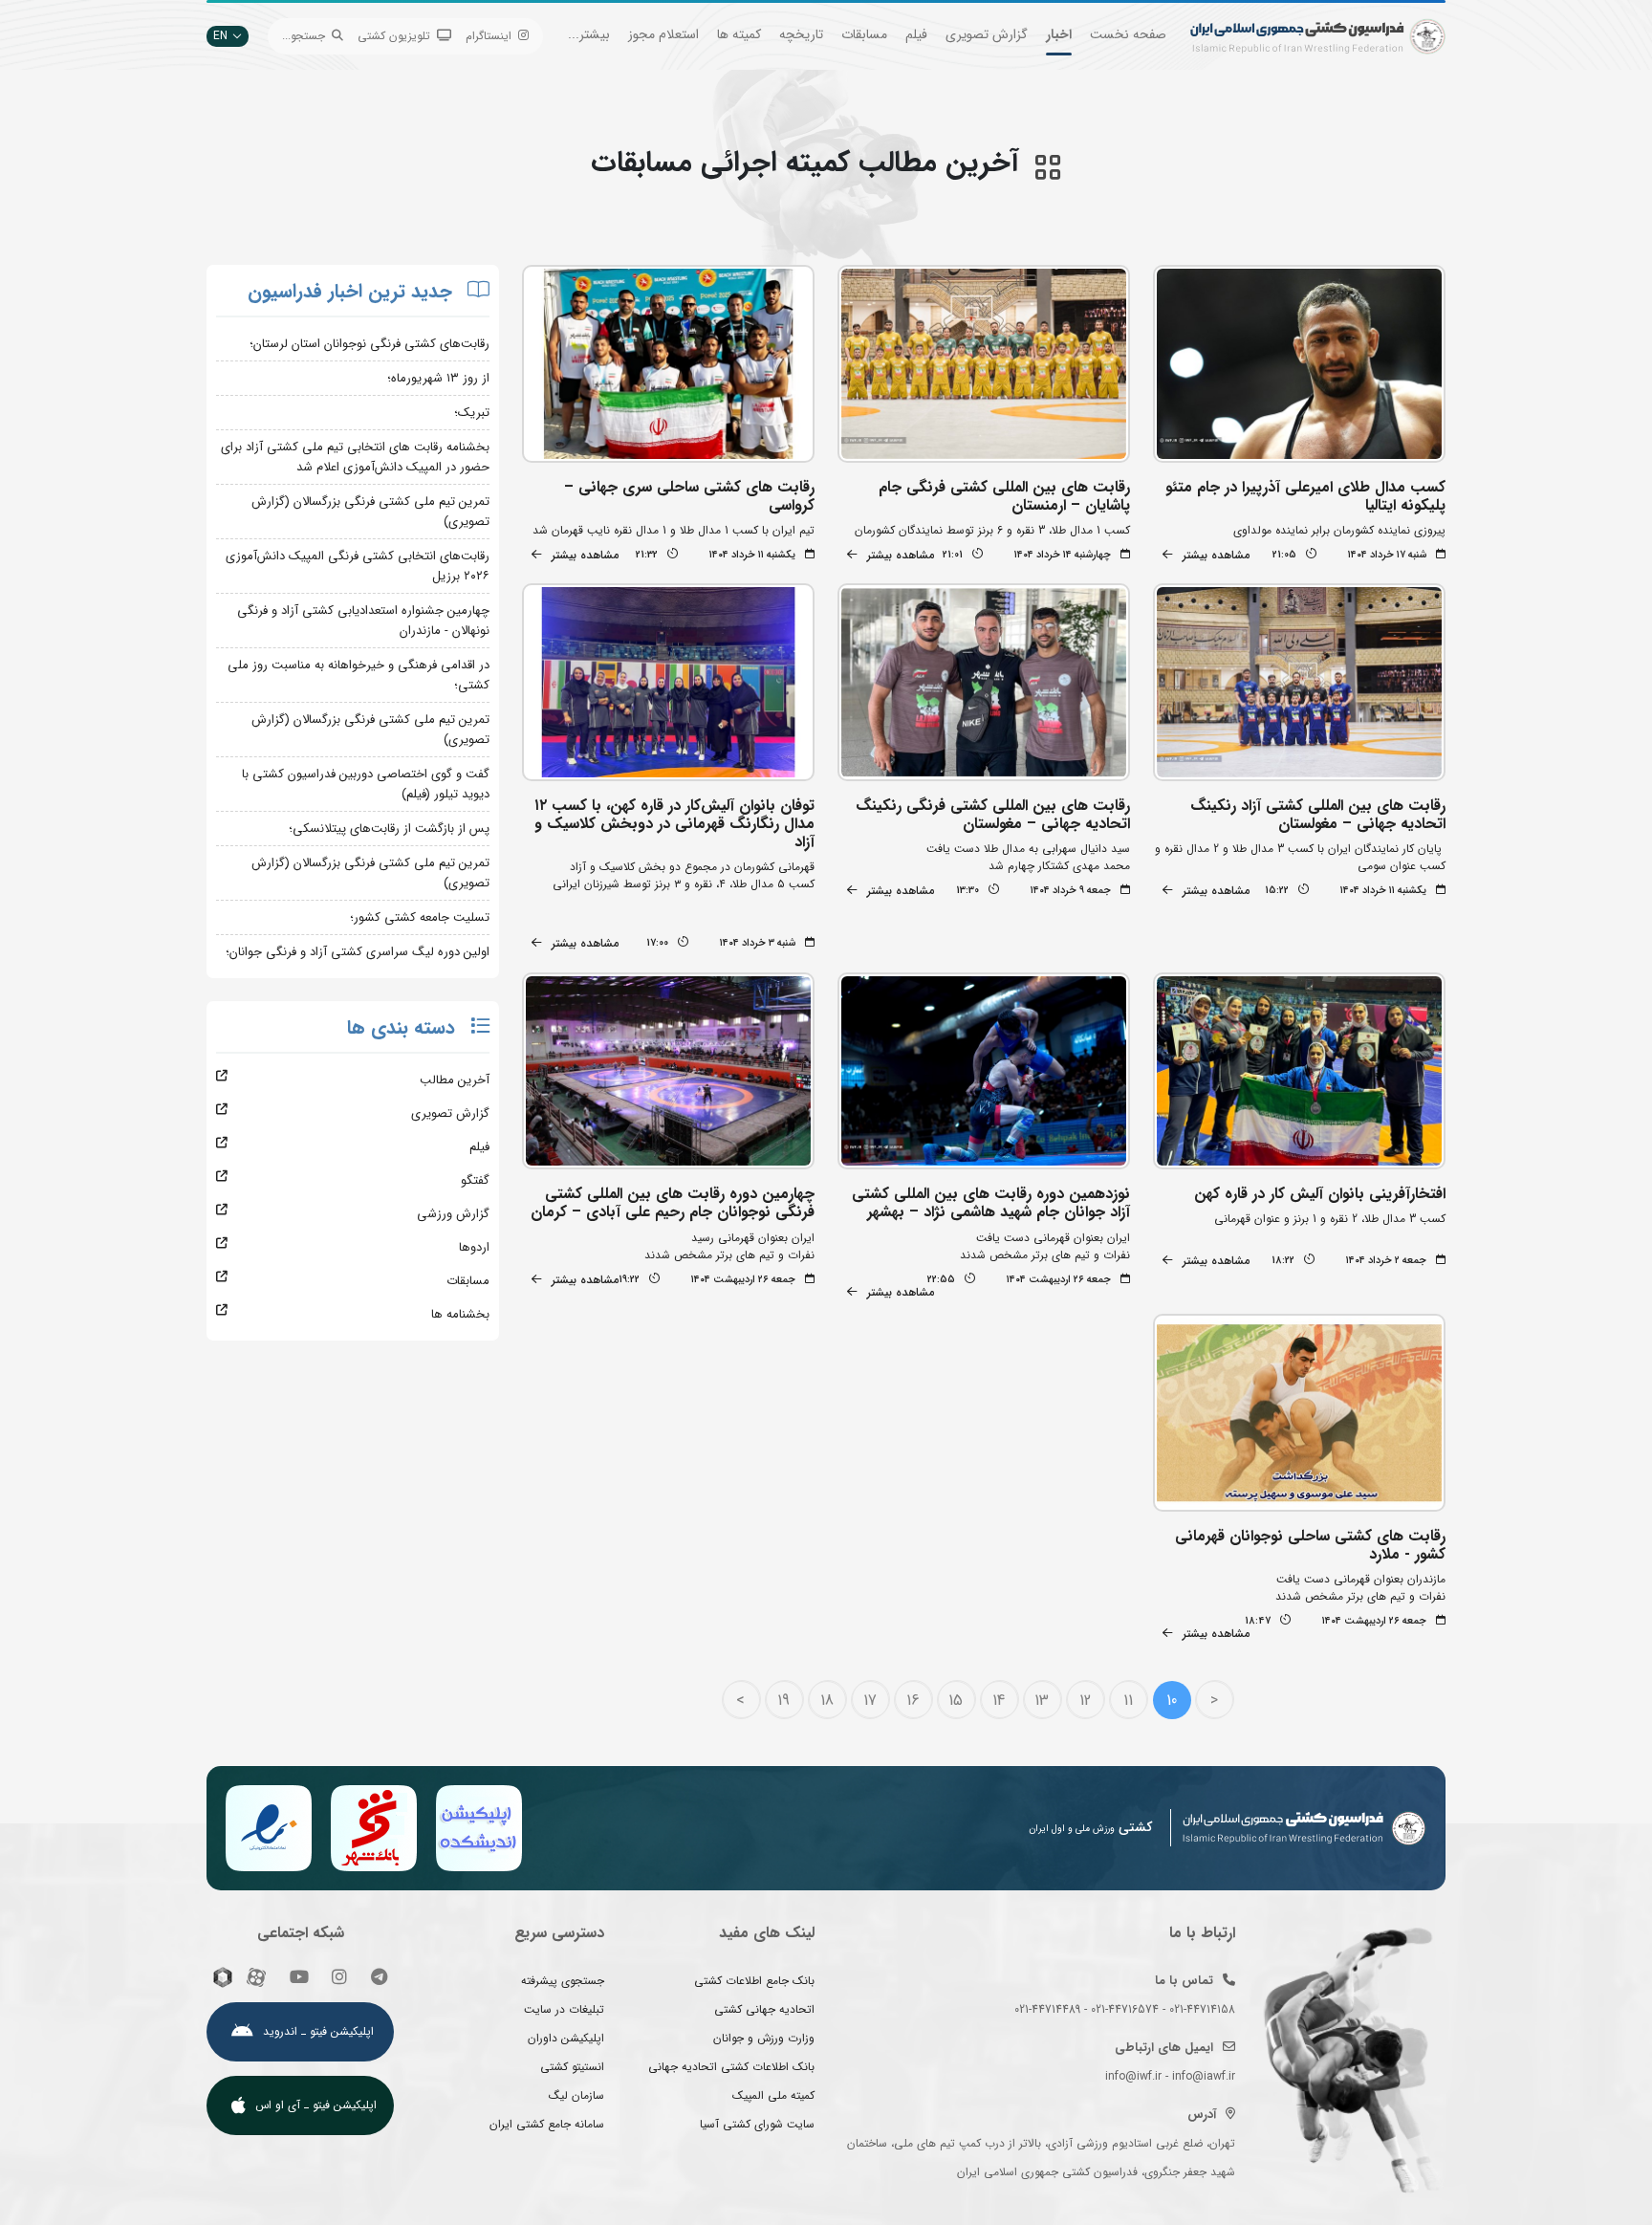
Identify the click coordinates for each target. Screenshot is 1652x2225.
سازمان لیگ (576, 2095)
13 (1042, 1701)
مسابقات (864, 34)
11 (1128, 1701)
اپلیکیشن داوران (566, 2038)
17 (870, 1701)
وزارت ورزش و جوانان (764, 2038)
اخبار (1059, 34)
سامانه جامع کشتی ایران (547, 2124)
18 (827, 1701)
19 (783, 1701)
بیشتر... (589, 34)
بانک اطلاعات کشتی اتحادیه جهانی (731, 2067)
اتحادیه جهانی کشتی (764, 2009)
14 (999, 1701)
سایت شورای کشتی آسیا (757, 2124)
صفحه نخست (1128, 34)
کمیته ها (739, 34)
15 (956, 1701)
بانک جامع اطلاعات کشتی (754, 1981)
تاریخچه (801, 34)
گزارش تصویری (987, 34)
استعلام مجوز (663, 34)
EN (220, 36)
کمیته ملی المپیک (773, 2095)
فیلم (916, 34)
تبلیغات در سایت (564, 2009)
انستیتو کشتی (572, 2067)
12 (1085, 1701)
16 (913, 1701)
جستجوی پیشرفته (563, 1981)
